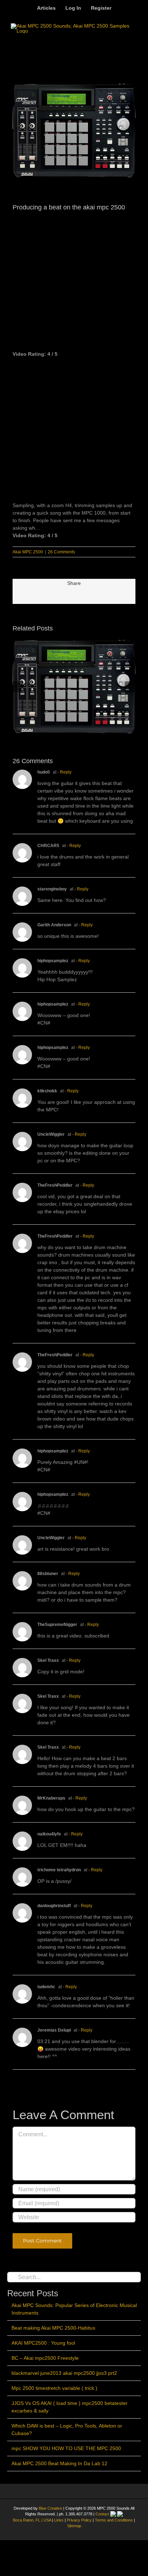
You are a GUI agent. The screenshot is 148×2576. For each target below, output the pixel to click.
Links (59, 2520)
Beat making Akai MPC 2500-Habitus (53, 2328)
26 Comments (61, 552)
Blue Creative (50, 2508)
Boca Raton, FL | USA (33, 2520)
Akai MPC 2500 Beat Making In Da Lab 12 (59, 2463)
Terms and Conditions (114, 2520)
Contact (103, 2514)
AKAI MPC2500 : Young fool (43, 2343)
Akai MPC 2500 (28, 552)
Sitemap (74, 2526)
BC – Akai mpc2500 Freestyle (45, 2358)
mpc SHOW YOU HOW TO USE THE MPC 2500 (66, 2448)
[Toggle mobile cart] (117, 44)
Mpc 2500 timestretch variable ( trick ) (54, 2388)
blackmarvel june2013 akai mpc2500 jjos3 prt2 (64, 2373)
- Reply (64, 772)
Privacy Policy (79, 2520)
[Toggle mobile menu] (133, 44)
